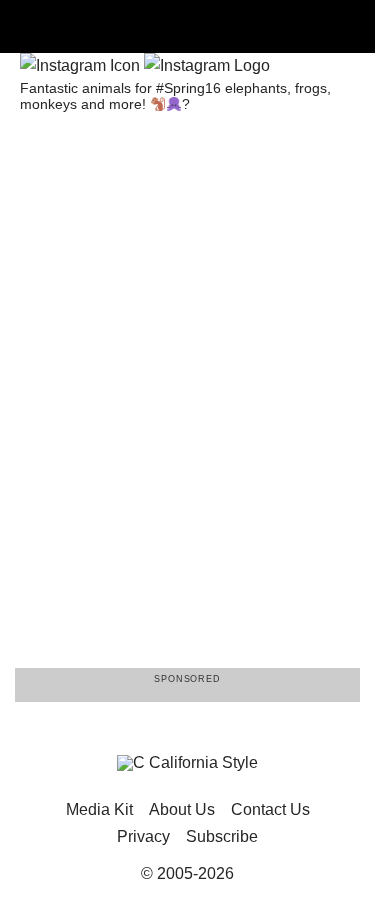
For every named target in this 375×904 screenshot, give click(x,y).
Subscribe (222, 836)
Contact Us (270, 809)
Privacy (143, 836)
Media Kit (99, 809)
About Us (182, 809)
